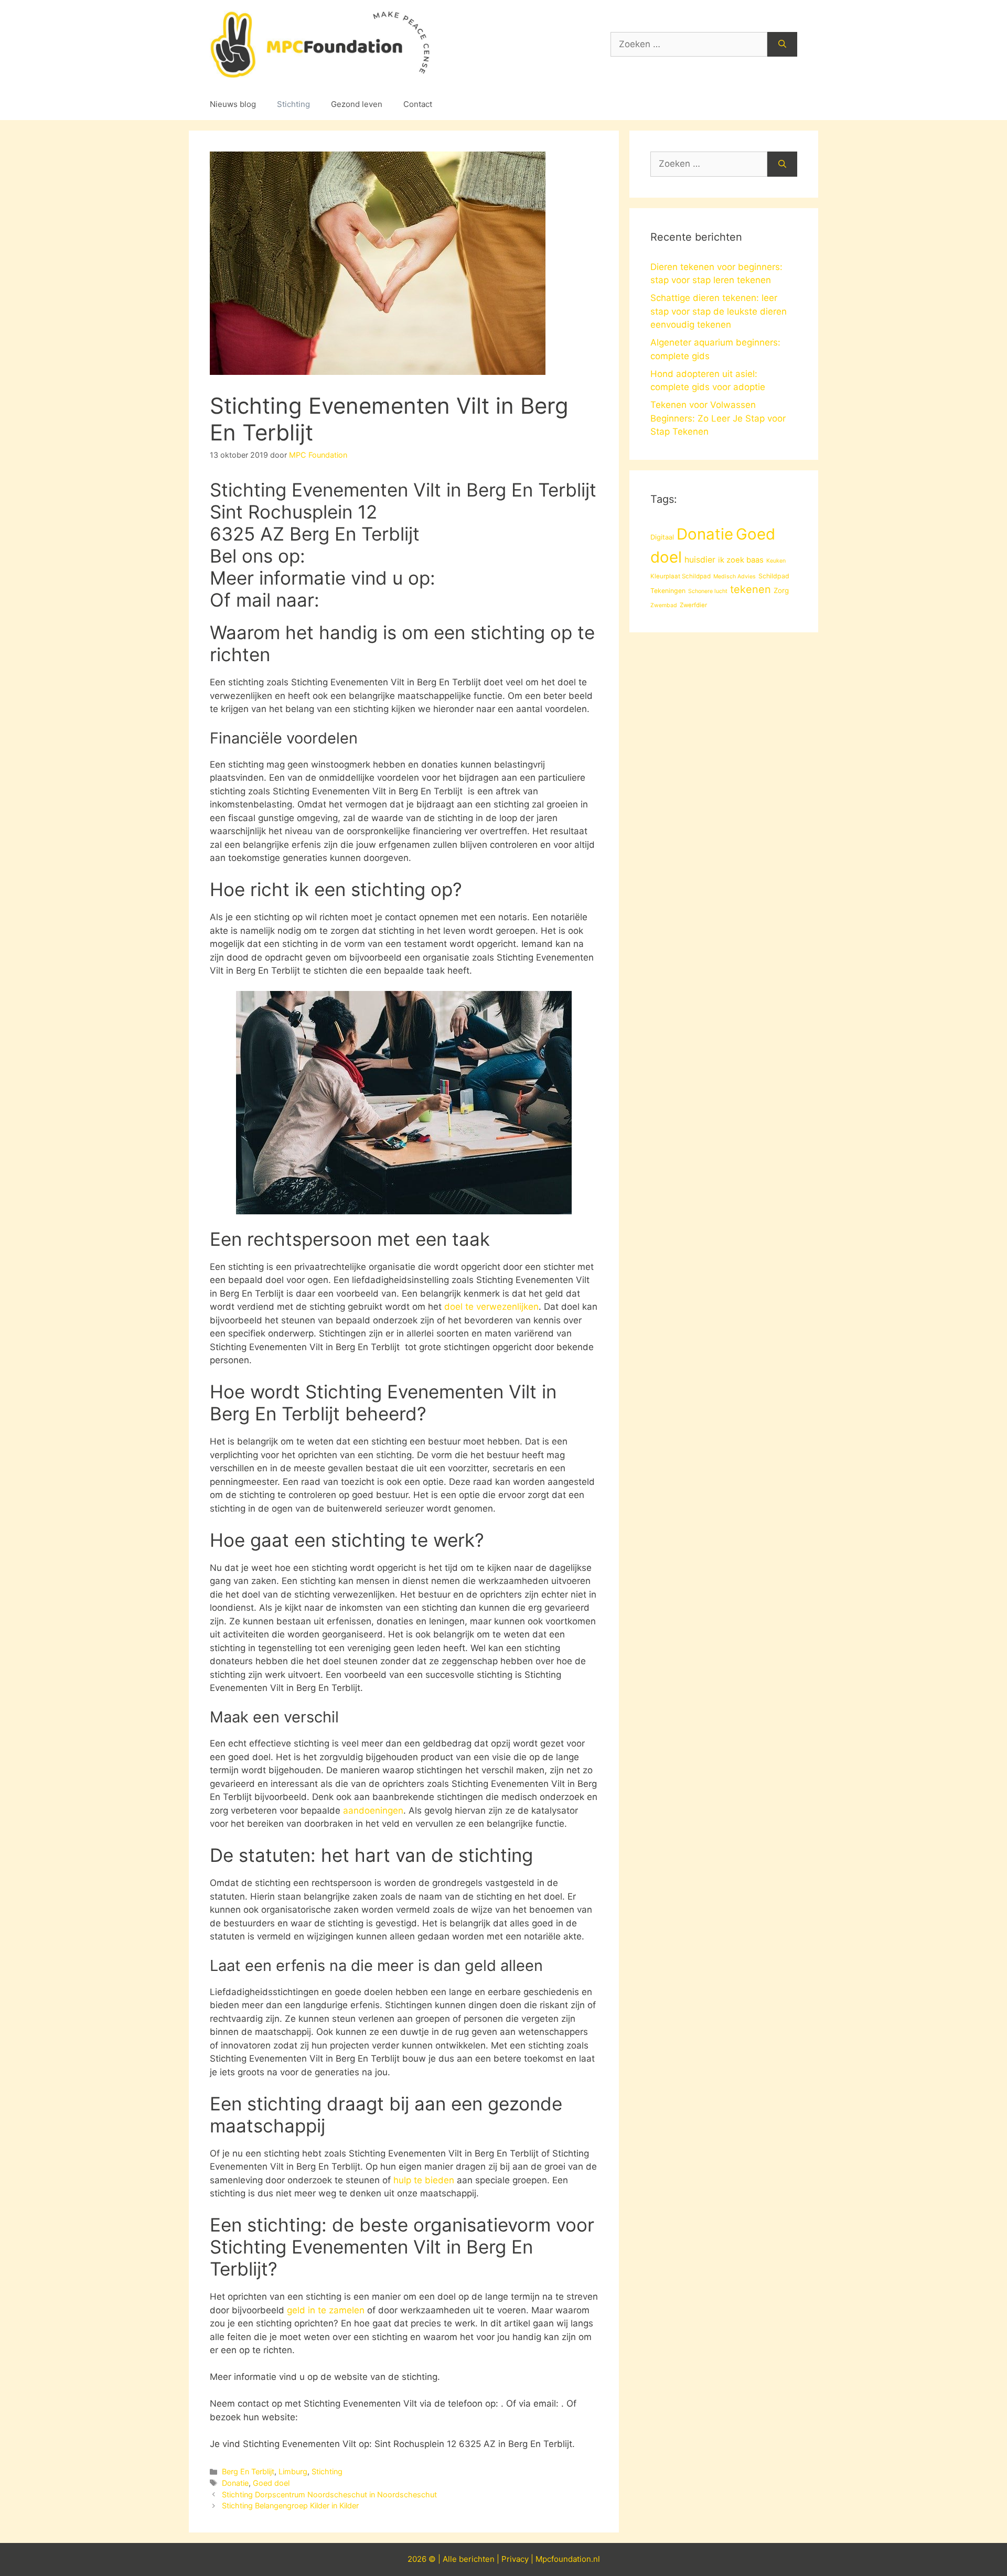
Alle (451, 2559)
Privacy (515, 2559)
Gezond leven (357, 104)
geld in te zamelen (326, 2310)
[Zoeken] (782, 45)
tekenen (751, 589)
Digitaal (662, 537)
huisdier (700, 560)
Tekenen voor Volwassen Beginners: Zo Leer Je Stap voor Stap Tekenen (718, 418)
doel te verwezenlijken (491, 1307)
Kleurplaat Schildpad (681, 576)
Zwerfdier (693, 605)
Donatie (235, 2483)
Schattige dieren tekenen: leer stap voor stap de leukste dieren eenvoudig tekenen (719, 311)
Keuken (776, 561)
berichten (477, 2559)
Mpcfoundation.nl (568, 2559)
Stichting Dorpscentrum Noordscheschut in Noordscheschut (329, 2494)
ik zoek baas (741, 560)
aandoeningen (373, 1810)
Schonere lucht (708, 591)
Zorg (781, 590)
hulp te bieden (424, 2180)
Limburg (293, 2471)
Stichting (293, 104)
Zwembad (664, 605)
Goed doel (271, 2483)
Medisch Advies (735, 576)
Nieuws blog (233, 104)
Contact (418, 104)
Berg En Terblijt (248, 2471)
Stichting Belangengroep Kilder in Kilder (290, 2505)
